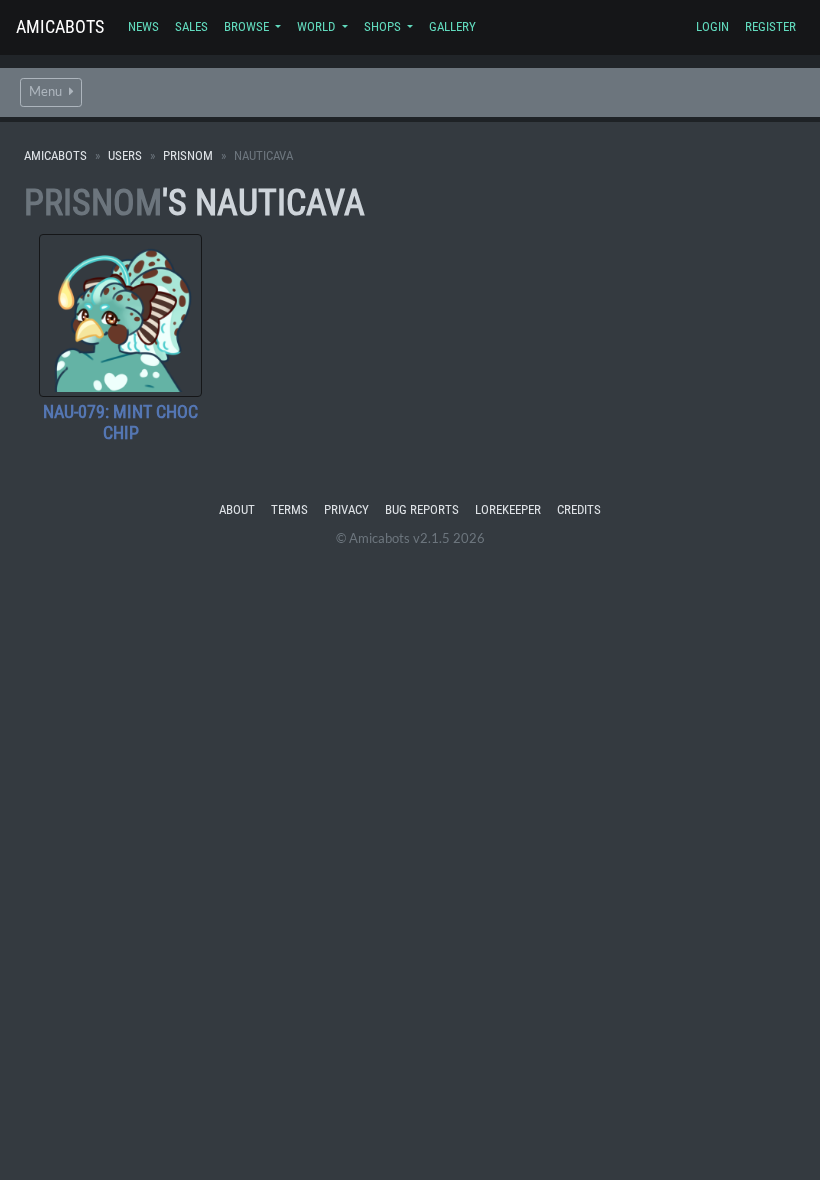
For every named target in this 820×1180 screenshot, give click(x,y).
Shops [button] (384, 26)
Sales (191, 26)
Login (712, 26)
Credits (579, 509)
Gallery (452, 26)
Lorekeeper (508, 509)
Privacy (346, 509)
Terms (289, 509)
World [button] (317, 26)
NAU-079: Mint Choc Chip (120, 422)
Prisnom (188, 155)
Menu (47, 91)
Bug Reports (422, 509)
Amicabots (60, 26)
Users (125, 155)
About (237, 509)
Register (770, 26)
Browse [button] (248, 26)
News (143, 26)
